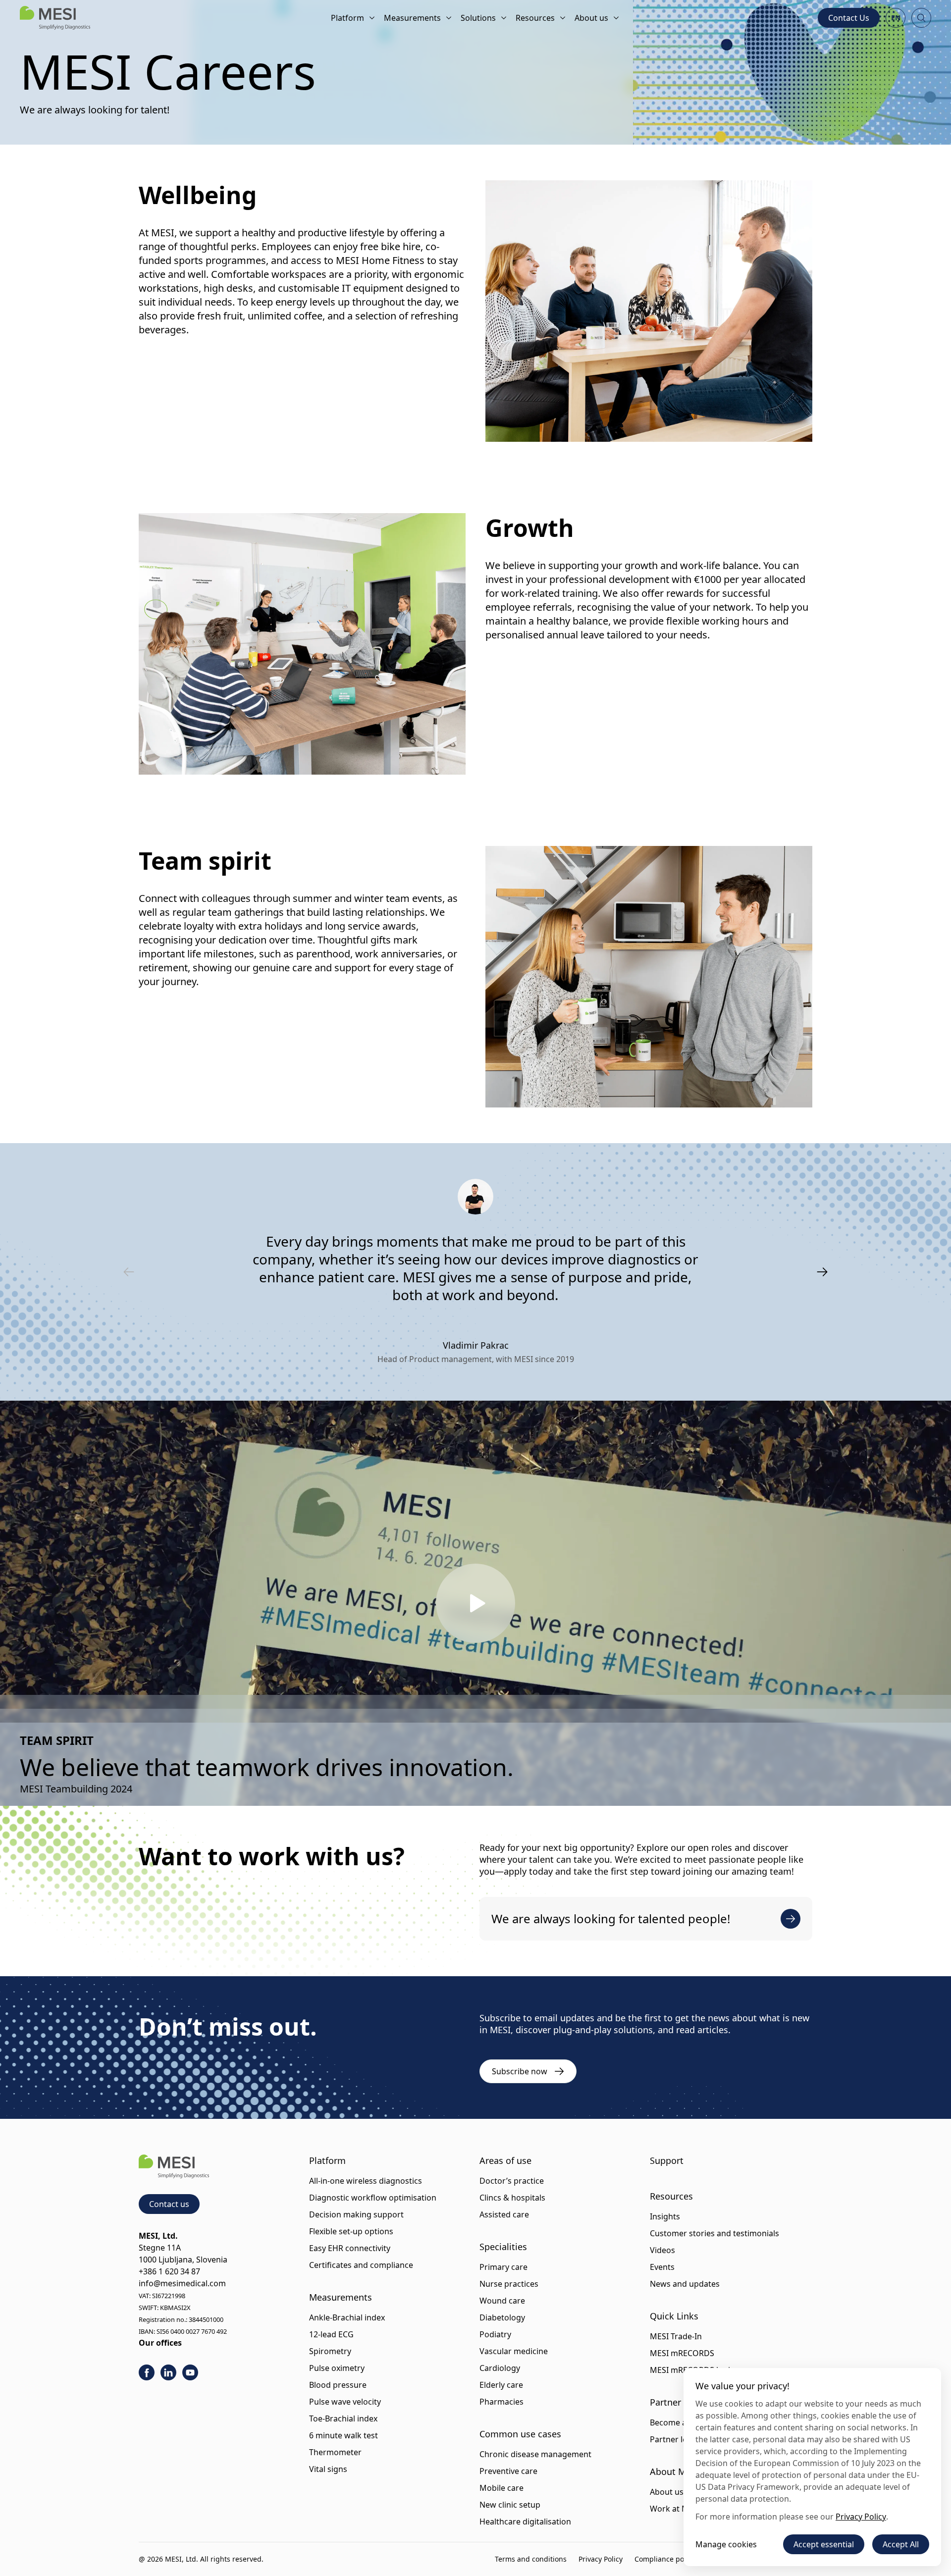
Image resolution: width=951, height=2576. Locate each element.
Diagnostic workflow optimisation (373, 2198)
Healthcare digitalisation (525, 2522)
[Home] (55, 18)
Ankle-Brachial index (347, 2317)
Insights (665, 2216)
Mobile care (502, 2488)
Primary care (503, 2267)
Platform (347, 18)
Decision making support (356, 2214)
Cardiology (500, 2368)
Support (667, 2160)
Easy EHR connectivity (350, 2248)
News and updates (685, 2284)
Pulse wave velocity (345, 2402)
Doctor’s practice (512, 2181)
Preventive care (508, 2471)
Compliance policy (665, 2559)
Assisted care (504, 2214)
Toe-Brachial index (343, 2418)
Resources (535, 18)
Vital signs (328, 2469)
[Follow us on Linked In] (168, 2372)
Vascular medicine (514, 2351)
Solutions (478, 18)
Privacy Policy (601, 2559)
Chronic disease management (535, 2454)
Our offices (160, 2343)
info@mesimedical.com (182, 2283)
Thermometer (335, 2452)
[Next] (822, 1272)
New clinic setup (510, 2505)
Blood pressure (338, 2385)
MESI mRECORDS (682, 2353)
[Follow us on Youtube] (190, 2372)
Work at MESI (675, 2509)
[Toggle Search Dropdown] (921, 18)
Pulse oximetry (337, 2368)
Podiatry (495, 2334)
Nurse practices (509, 2284)
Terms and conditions (531, 2559)
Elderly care (501, 2385)
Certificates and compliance (361, 2265)
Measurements (412, 18)
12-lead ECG (331, 2334)
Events (662, 2267)
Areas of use (505, 2160)
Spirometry (330, 2351)
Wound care (502, 2301)
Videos (662, 2250)
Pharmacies (502, 2402)
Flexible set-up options (351, 2231)
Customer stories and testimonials (714, 2233)
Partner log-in (676, 2439)
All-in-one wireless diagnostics (366, 2181)
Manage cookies (726, 2544)
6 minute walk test (343, 2435)
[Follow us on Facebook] (147, 2372)
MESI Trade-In (676, 2336)
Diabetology (502, 2317)
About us (591, 18)
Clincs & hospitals (512, 2198)
